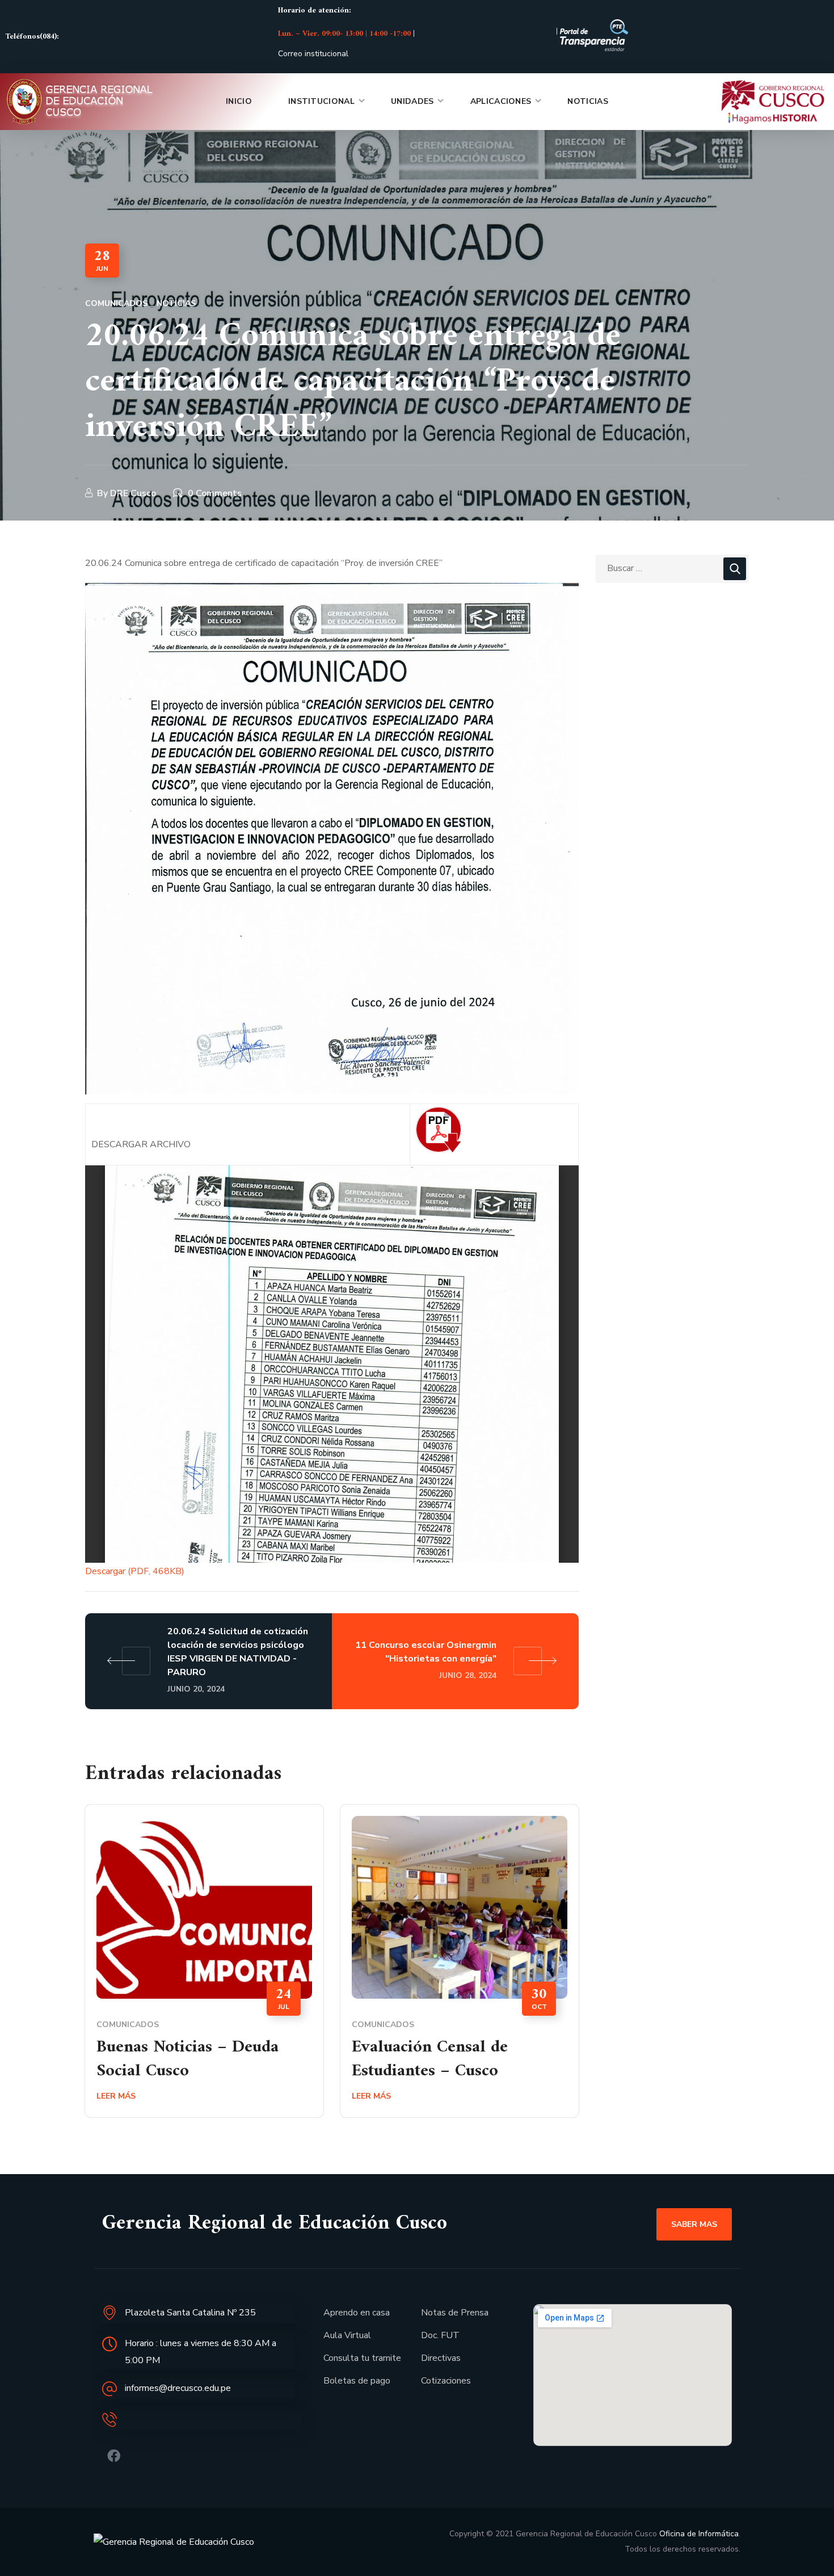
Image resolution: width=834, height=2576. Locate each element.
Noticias (176, 303)
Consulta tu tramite (362, 2358)
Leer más (116, 2096)
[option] (204, 1970)
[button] (694, 2224)
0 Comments (215, 493)
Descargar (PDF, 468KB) (135, 1571)
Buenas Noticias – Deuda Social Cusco (188, 2059)
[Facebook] (114, 2456)
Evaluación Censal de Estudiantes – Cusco (430, 2059)
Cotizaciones (446, 2381)
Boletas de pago (357, 2381)
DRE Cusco (133, 493)
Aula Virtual (347, 2335)
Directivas (441, 2358)
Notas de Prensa (455, 2313)
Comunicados (116, 303)
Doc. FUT (440, 2335)
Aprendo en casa (357, 2313)
